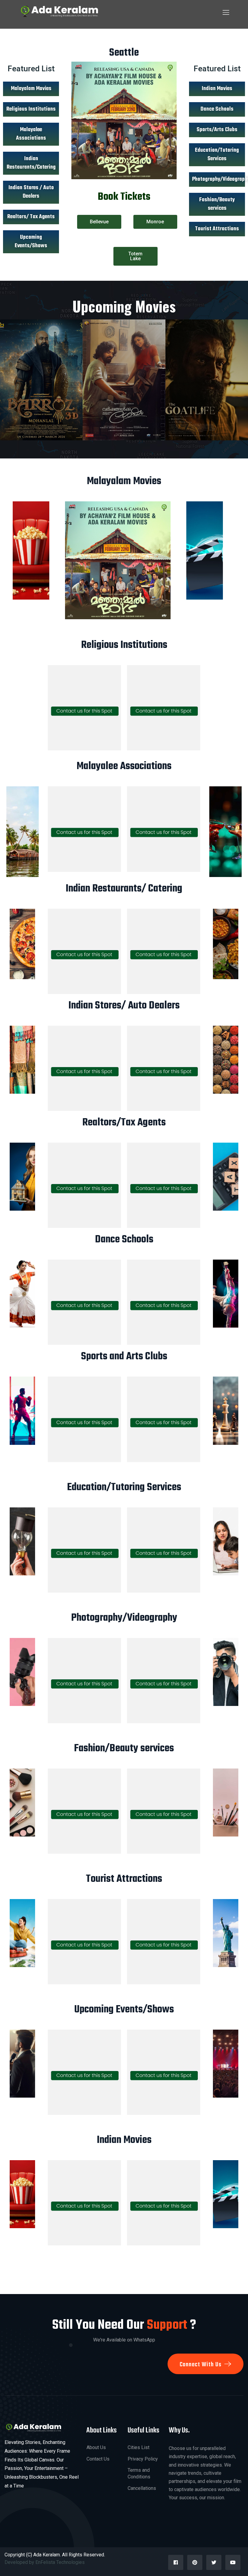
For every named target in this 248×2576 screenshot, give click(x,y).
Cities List (139, 2447)
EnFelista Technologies (61, 2562)
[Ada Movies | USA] (58, 11)
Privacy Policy (143, 2459)
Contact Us (98, 2459)
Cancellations (142, 2488)
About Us (96, 2447)
